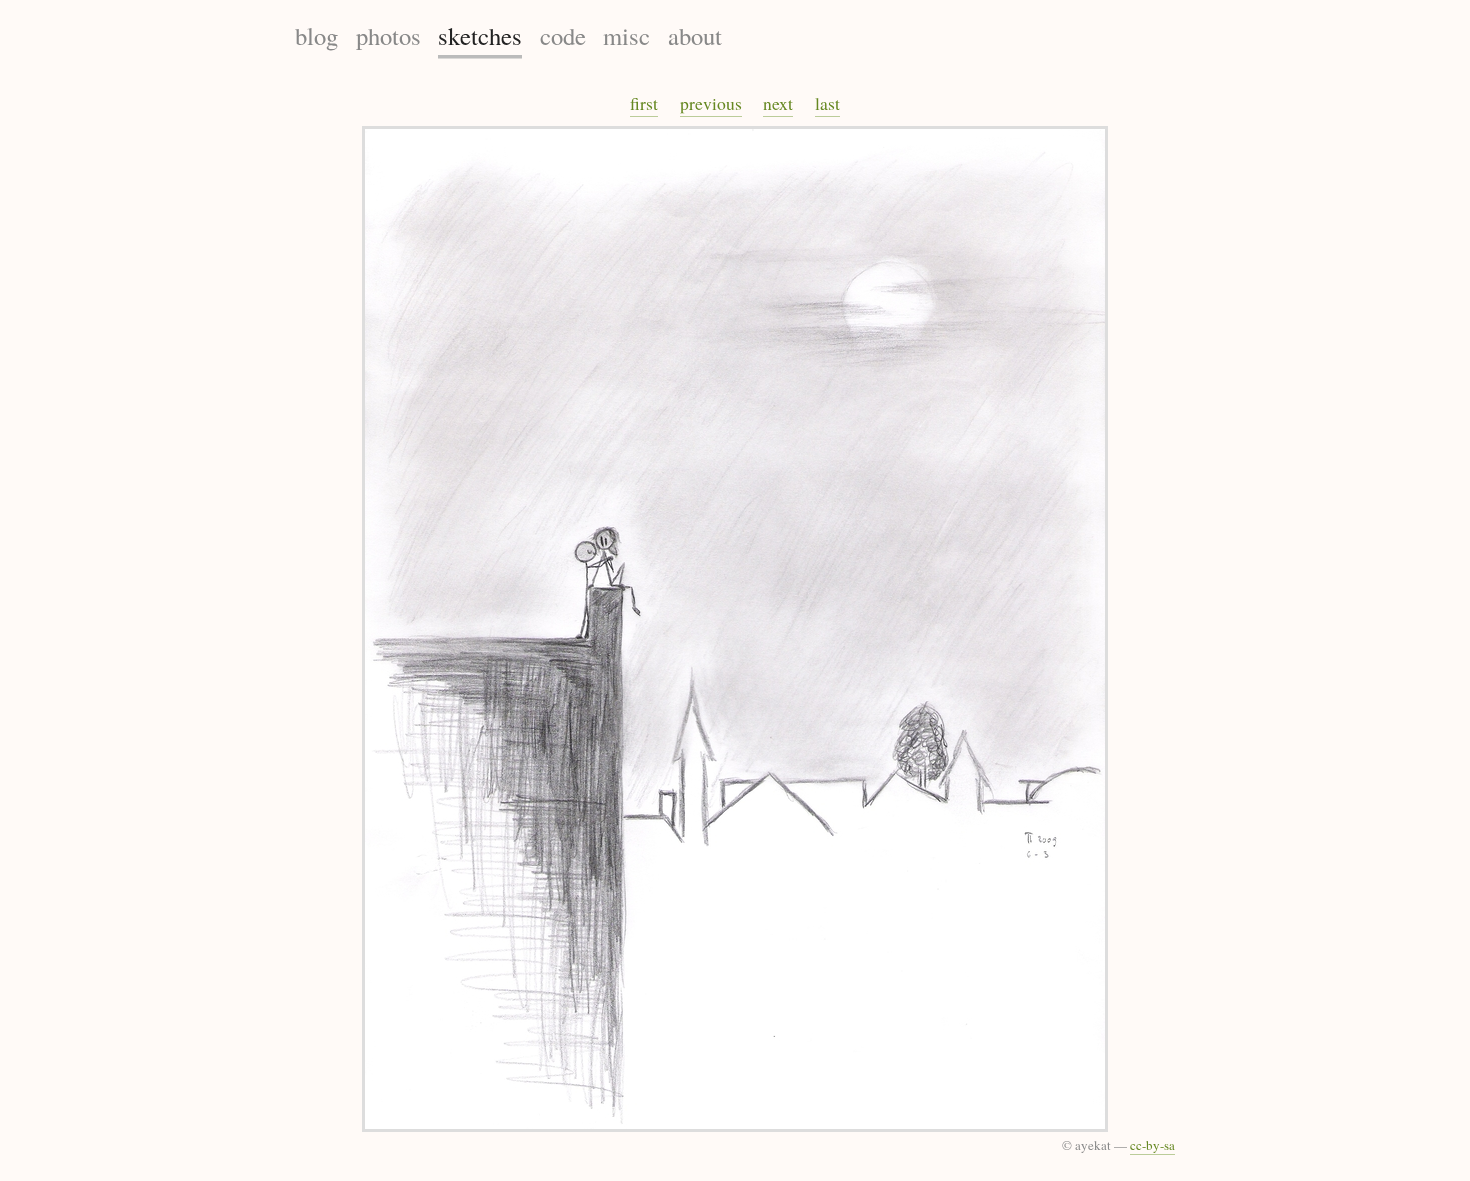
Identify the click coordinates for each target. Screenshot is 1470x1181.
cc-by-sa (1152, 1145)
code (563, 35)
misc (626, 35)
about (695, 35)
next (778, 103)
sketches (480, 35)
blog (316, 35)
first (644, 103)
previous (711, 103)
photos (388, 35)
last (827, 103)
